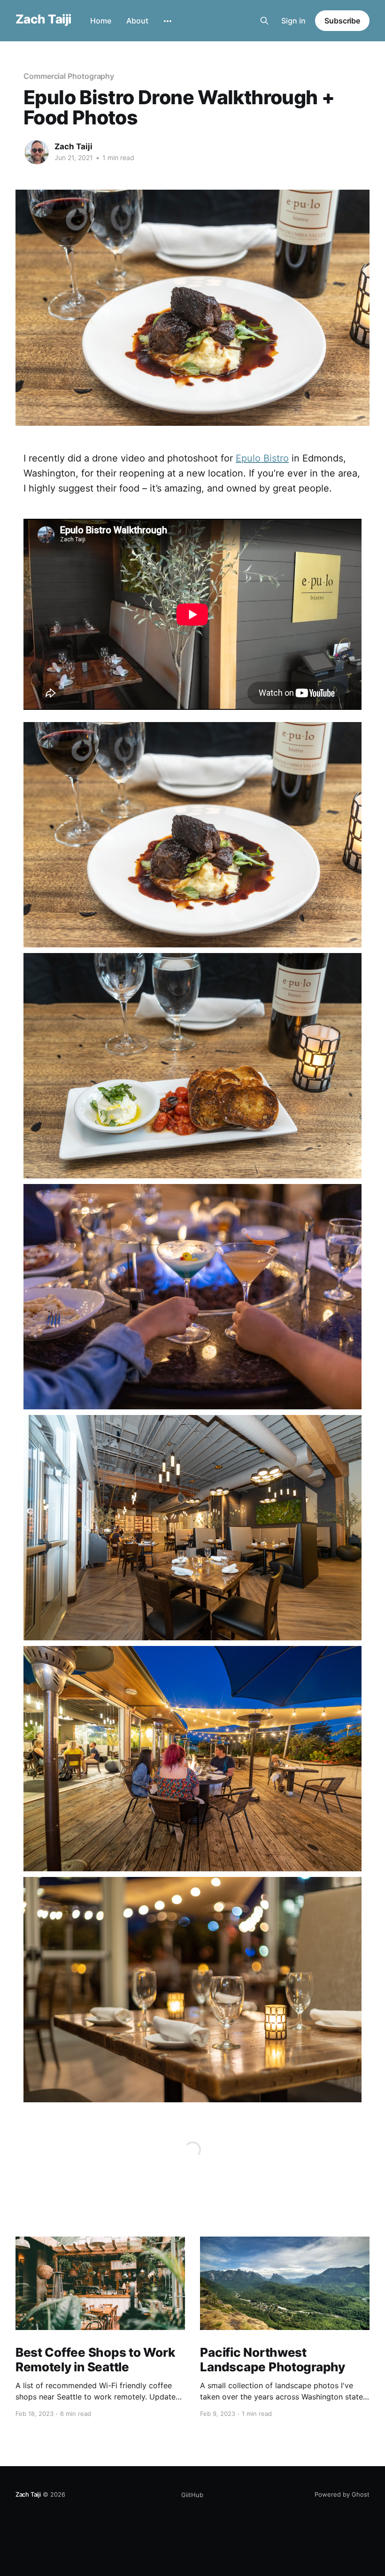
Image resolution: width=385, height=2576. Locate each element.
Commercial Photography (69, 76)
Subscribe (342, 21)
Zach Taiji (43, 19)
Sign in (293, 21)
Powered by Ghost (342, 2494)
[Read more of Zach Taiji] (37, 152)
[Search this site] (264, 21)
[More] (168, 21)
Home (101, 21)
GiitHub (192, 2495)
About (137, 21)
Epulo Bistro (262, 458)
